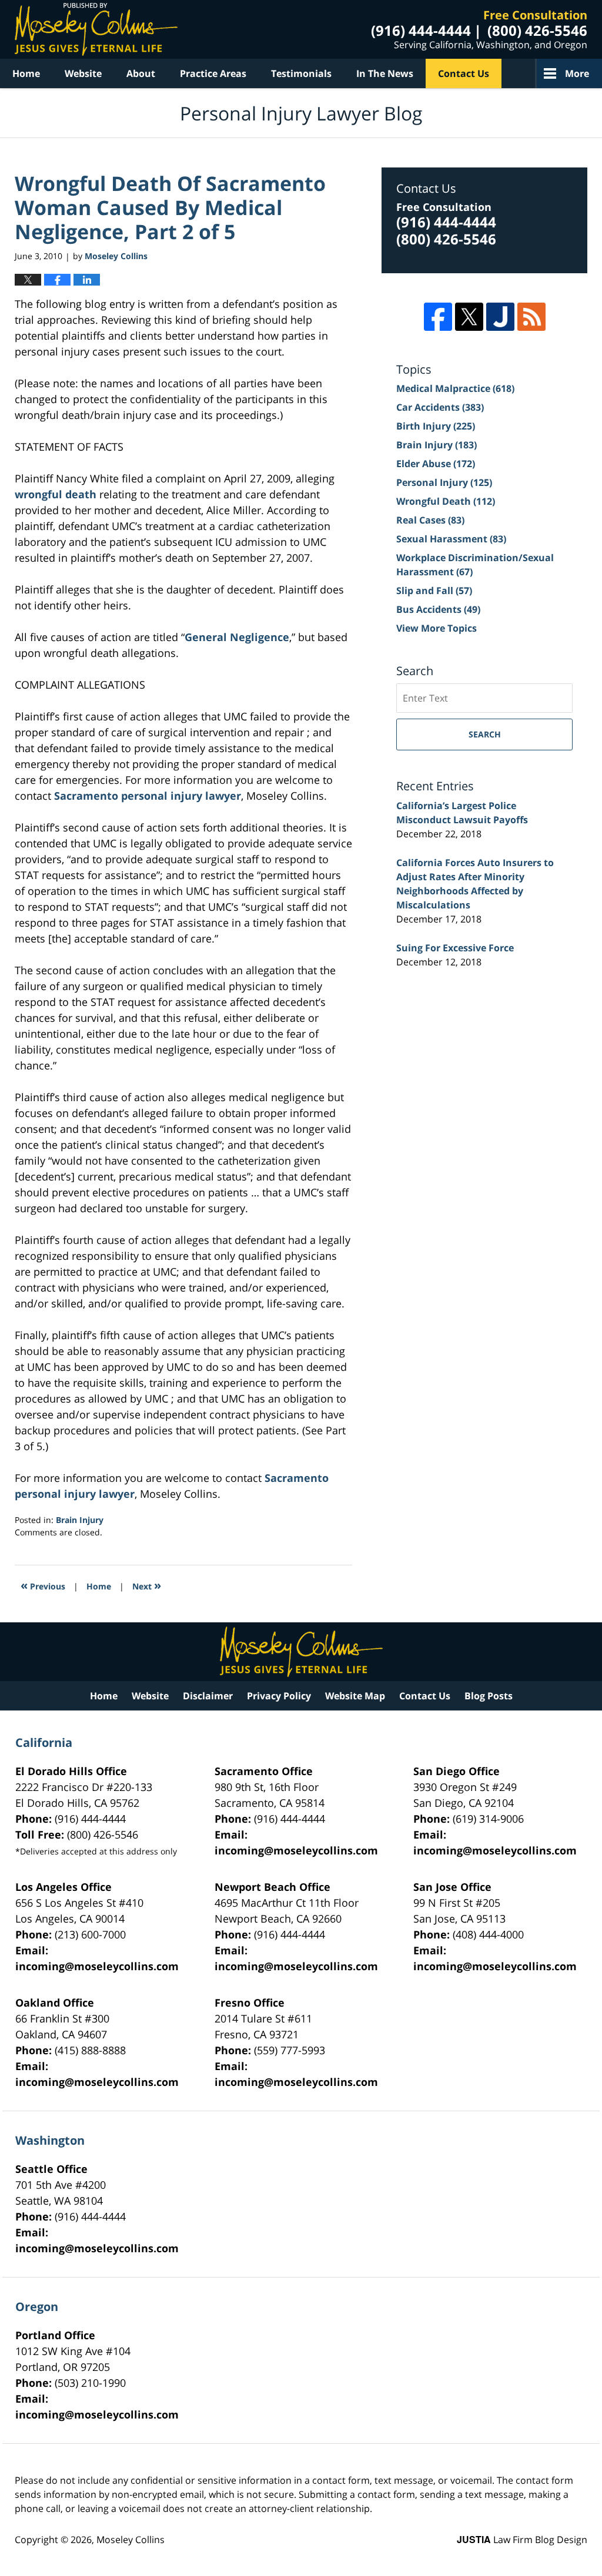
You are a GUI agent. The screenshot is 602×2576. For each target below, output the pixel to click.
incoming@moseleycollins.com (296, 1850)
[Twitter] (469, 317)
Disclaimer (208, 1696)
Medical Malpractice (455, 388)
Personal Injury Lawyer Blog (96, 29)
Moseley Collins (131, 2540)
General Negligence (237, 637)
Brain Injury (80, 1520)
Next (147, 1585)
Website (83, 73)
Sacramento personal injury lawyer (148, 796)
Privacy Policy (279, 1696)
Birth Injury (436, 426)
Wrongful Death (446, 501)
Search (485, 734)
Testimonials (301, 73)
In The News (385, 73)
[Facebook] (438, 317)
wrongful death (57, 494)
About (141, 73)
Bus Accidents (438, 609)
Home (26, 73)
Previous (43, 1585)
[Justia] (500, 317)
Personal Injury (444, 482)
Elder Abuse (436, 464)
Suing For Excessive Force (455, 948)
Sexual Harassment (451, 539)
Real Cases (430, 520)
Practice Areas (213, 73)
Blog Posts (489, 1696)
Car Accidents (440, 407)
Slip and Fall (434, 591)
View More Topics (437, 628)
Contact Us (464, 73)
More (577, 73)
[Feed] (531, 317)
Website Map (355, 1696)
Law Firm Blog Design (522, 2540)
